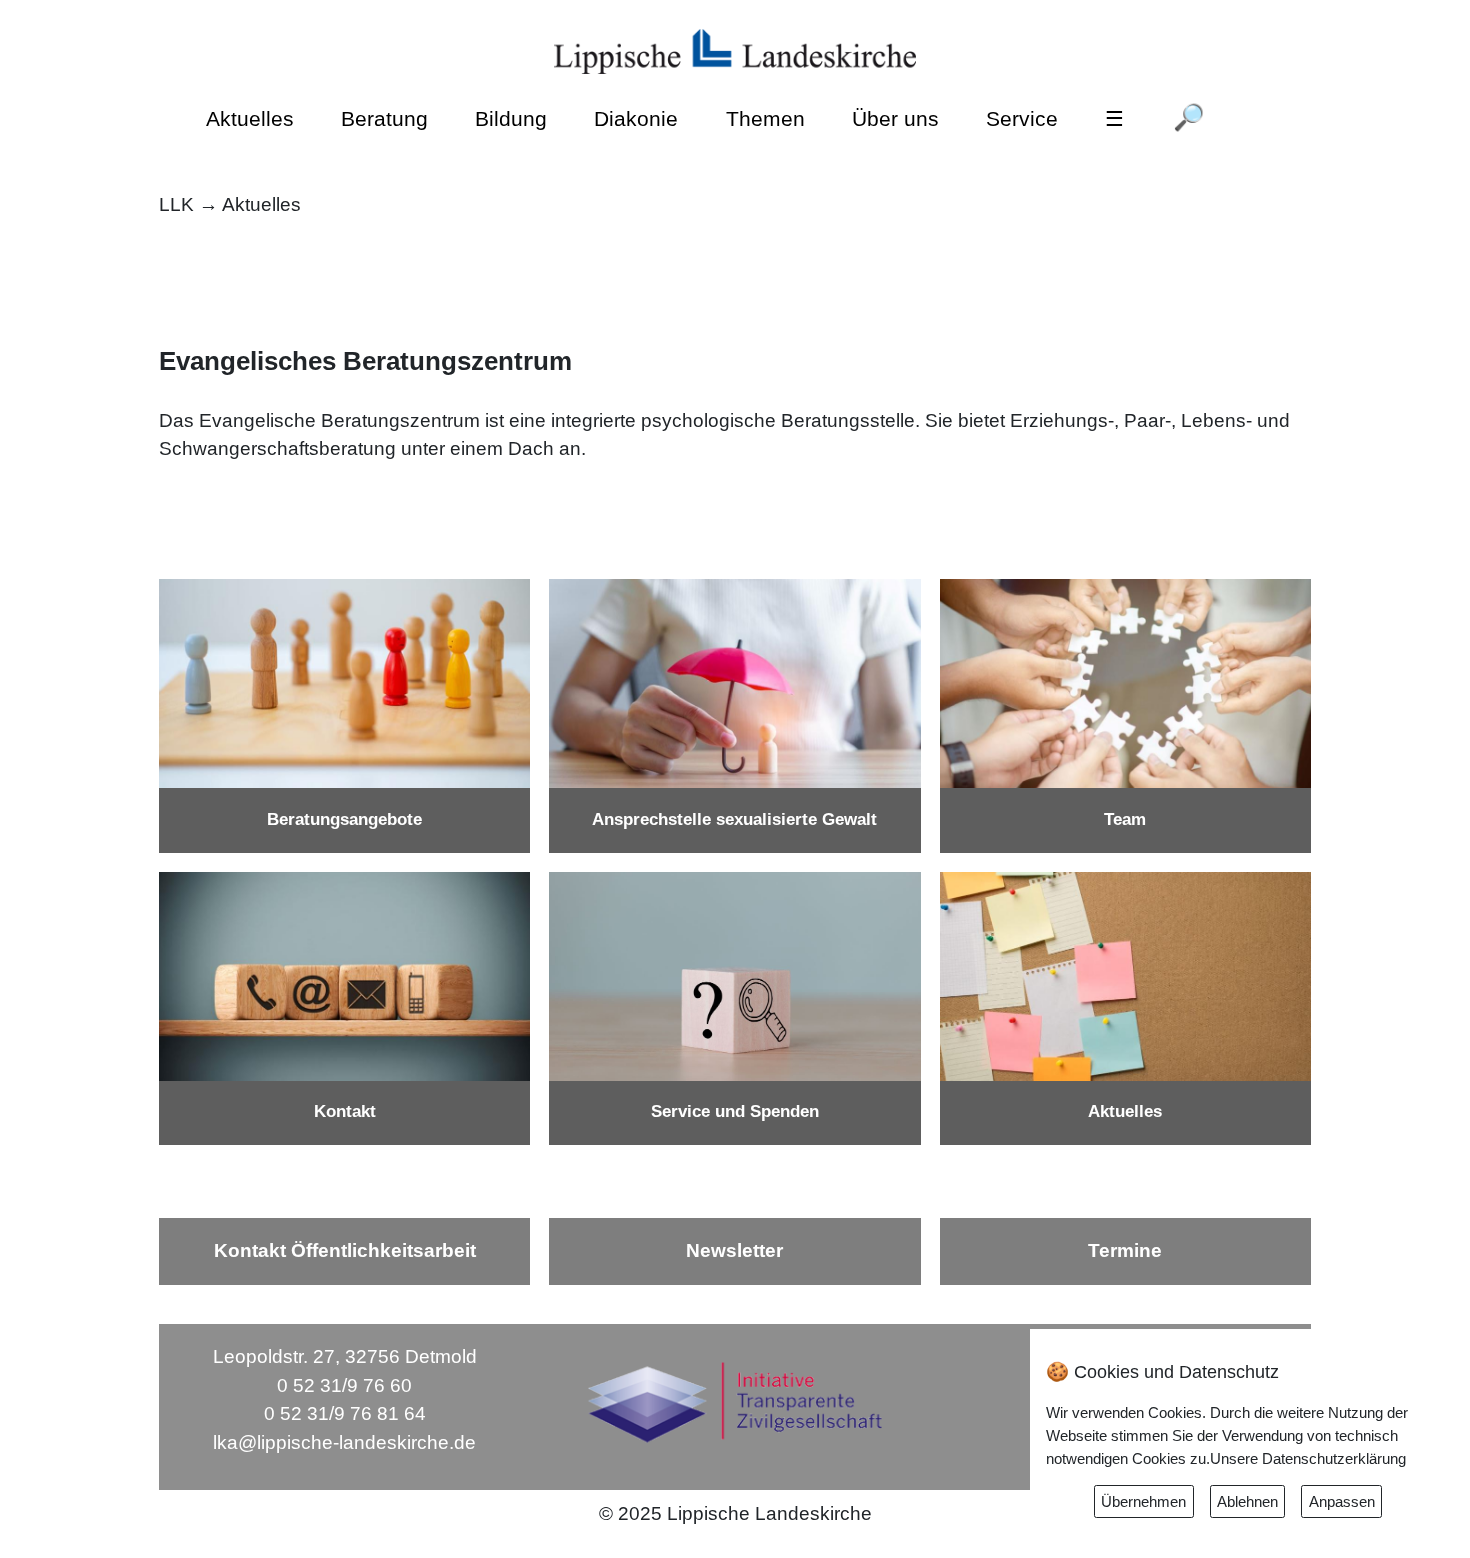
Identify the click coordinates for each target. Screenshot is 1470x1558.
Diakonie (636, 118)
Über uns (895, 118)
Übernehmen (1143, 1501)
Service (1022, 118)
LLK (176, 204)
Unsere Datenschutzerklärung (1308, 1458)
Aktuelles (250, 118)
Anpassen (1342, 1501)
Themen (765, 118)
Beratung (384, 118)
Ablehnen (1247, 1501)
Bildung (511, 118)
